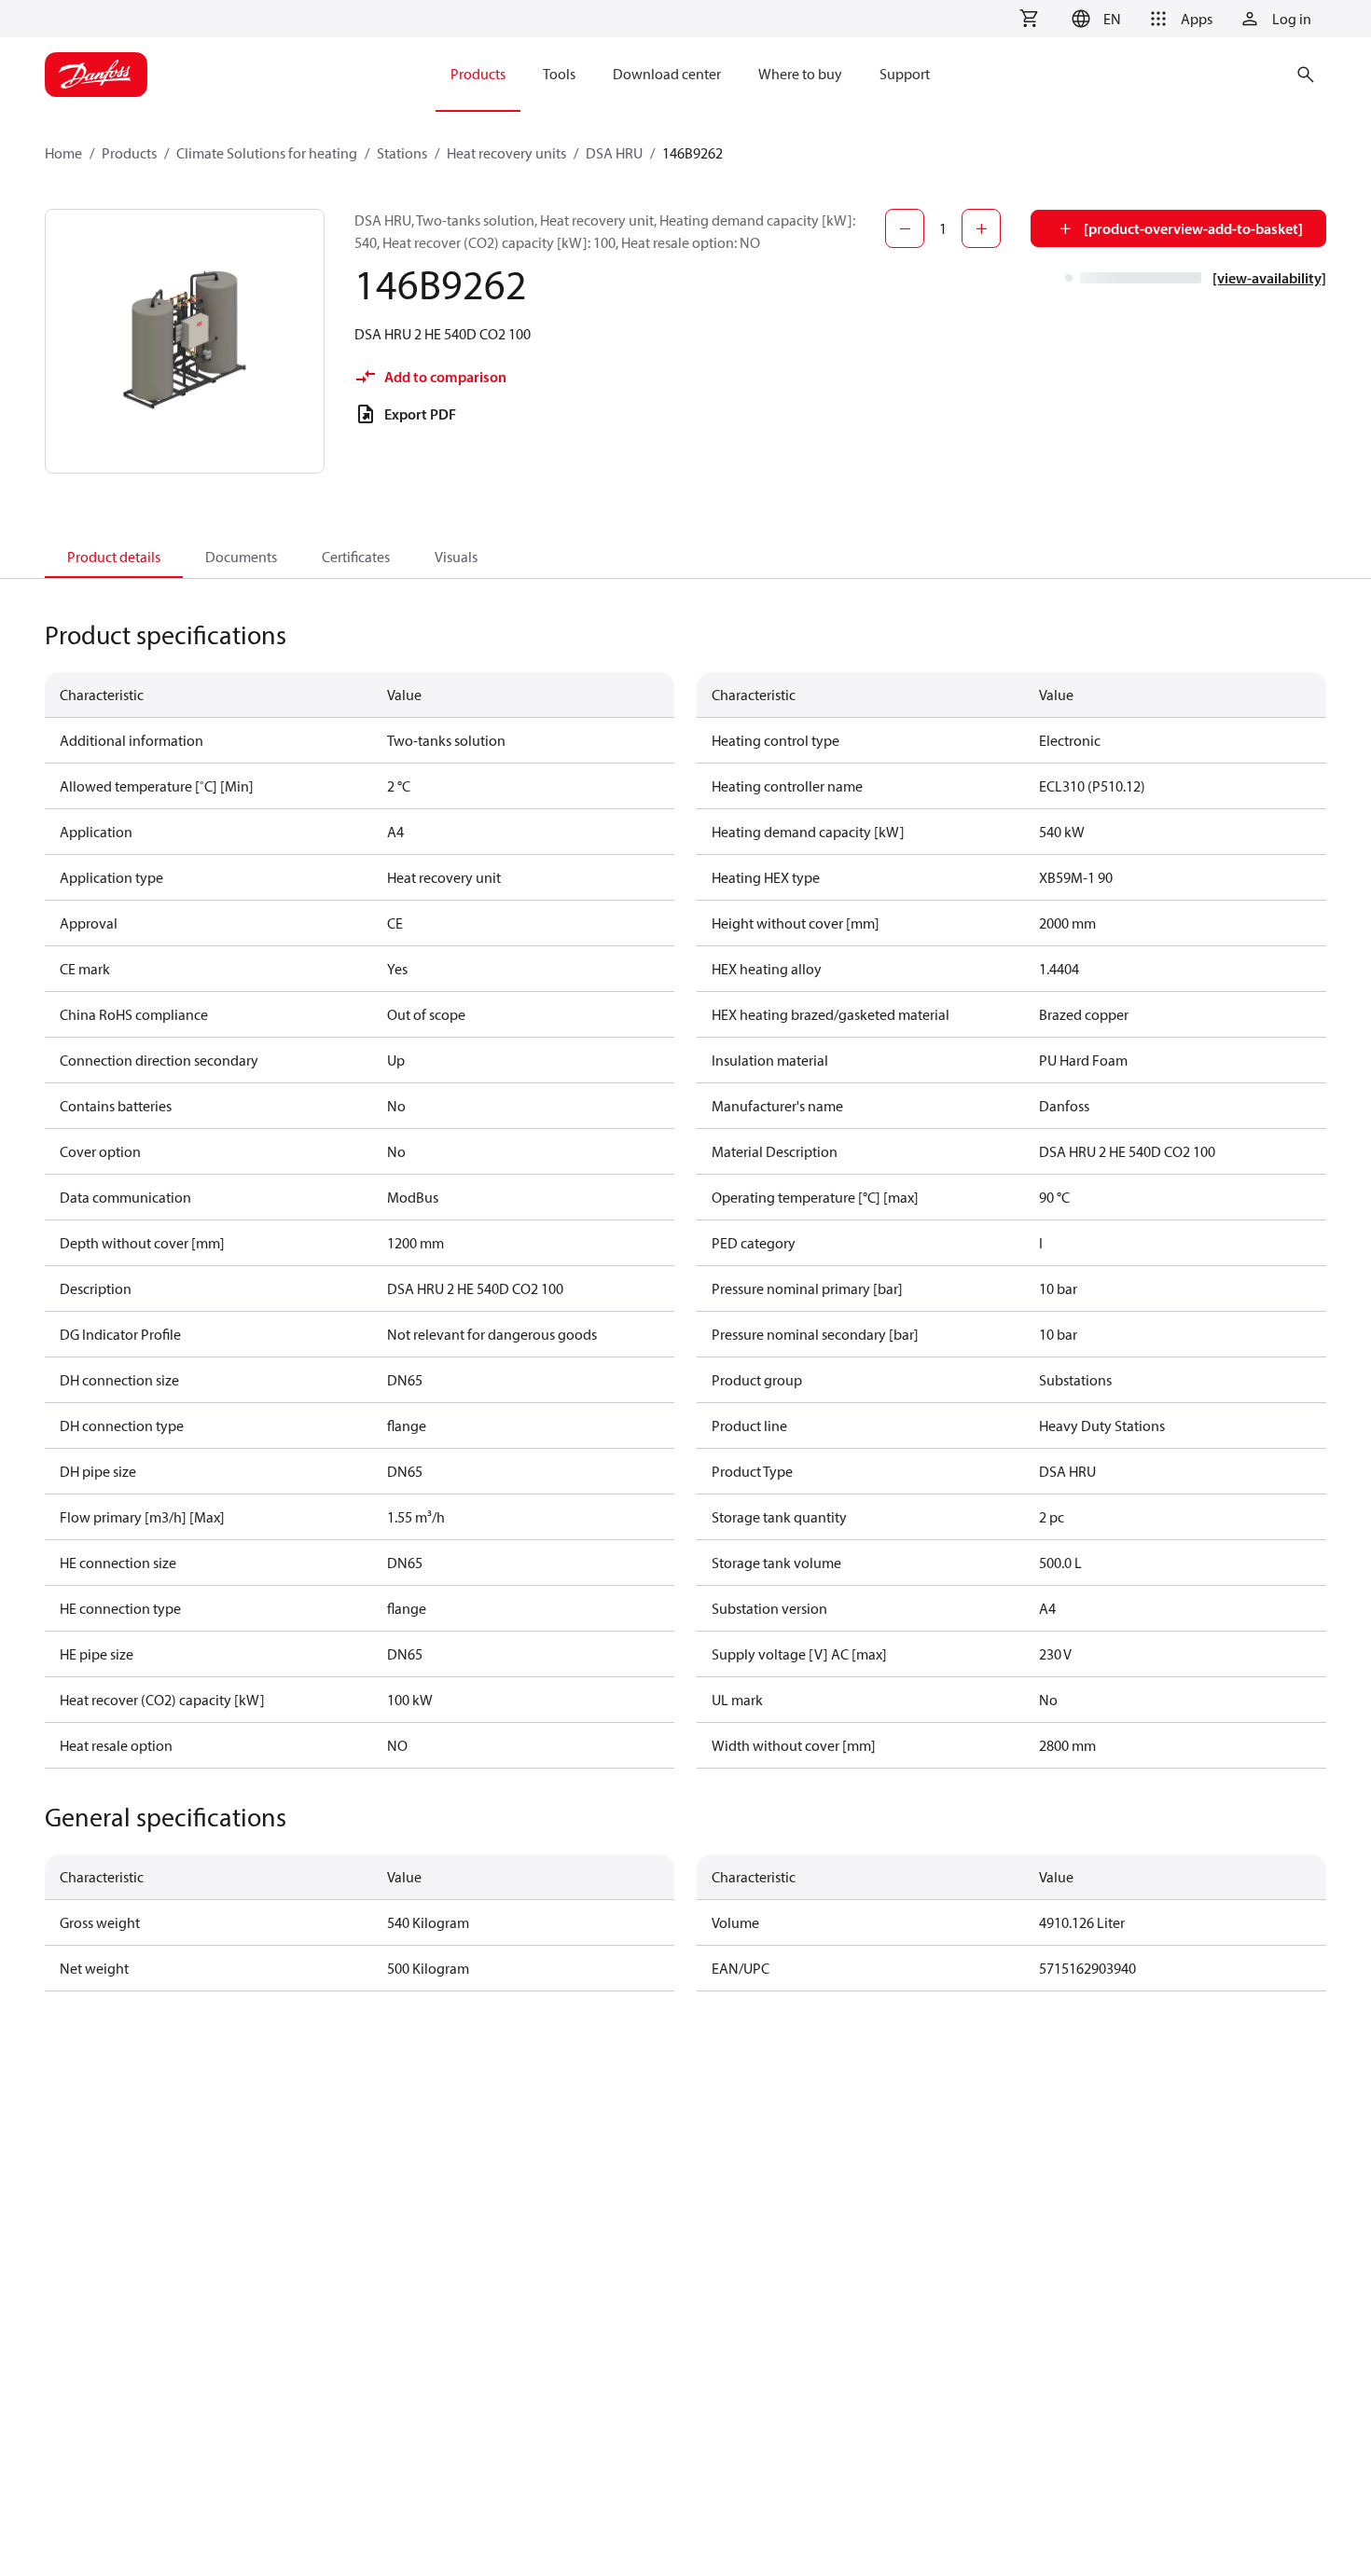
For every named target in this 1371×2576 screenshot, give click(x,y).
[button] (1094, 19)
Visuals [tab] (456, 557)
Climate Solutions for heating (267, 153)
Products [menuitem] (478, 74)
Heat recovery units (506, 153)
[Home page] (96, 75)
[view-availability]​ (1269, 278)
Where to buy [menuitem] (800, 74)
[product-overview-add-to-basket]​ (1193, 228)
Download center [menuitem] (667, 74)
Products (129, 153)
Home (63, 153)
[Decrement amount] (905, 228)
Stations (402, 153)
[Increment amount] (981, 228)
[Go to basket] (1029, 19)
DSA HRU (614, 153)
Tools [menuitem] (559, 74)
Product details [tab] (114, 557)
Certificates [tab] (356, 557)
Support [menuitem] (905, 74)
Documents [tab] (241, 557)
